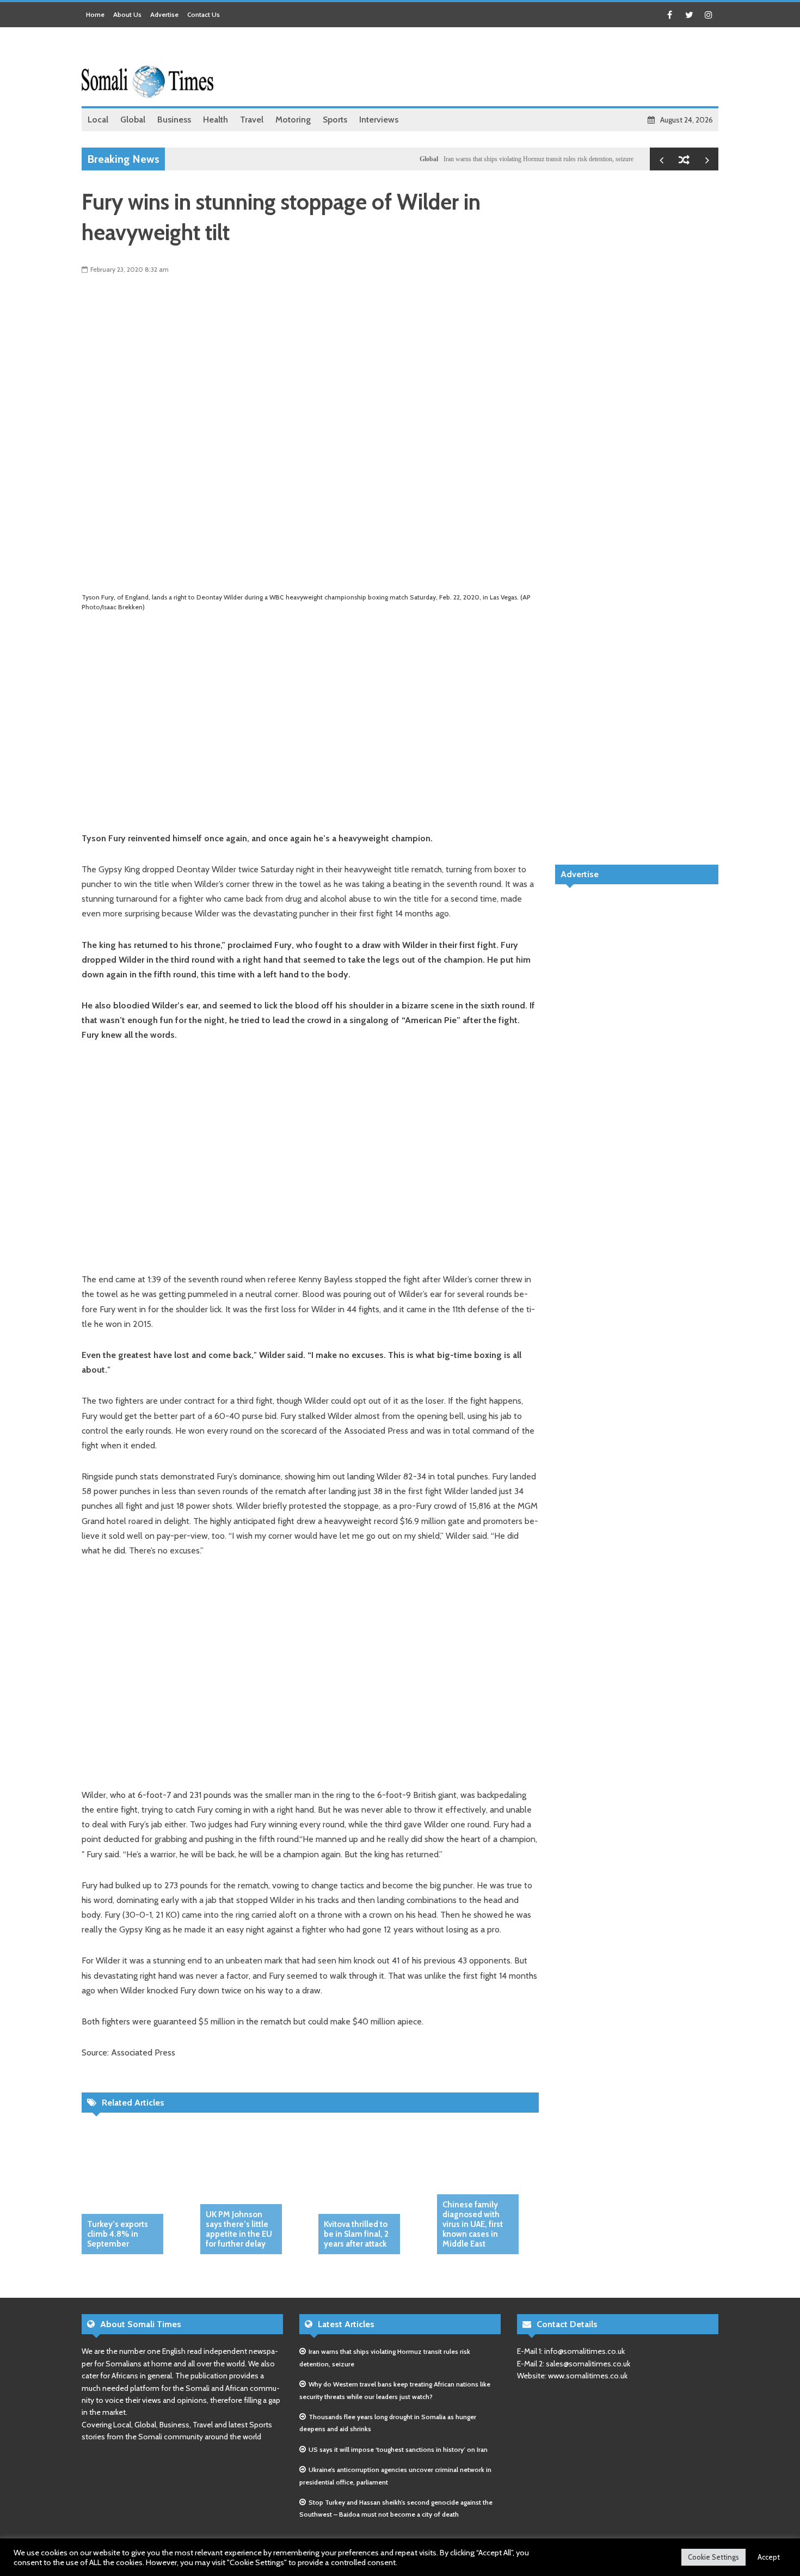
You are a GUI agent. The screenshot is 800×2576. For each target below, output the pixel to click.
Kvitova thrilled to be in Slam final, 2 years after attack (356, 2234)
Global (392, 159)
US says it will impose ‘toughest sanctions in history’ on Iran (398, 2449)
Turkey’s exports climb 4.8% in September (118, 2234)
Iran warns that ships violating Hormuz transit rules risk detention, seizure (502, 159)
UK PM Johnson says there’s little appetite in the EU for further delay (239, 2229)
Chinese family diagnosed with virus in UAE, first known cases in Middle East (473, 2224)
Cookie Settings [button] (713, 2557)
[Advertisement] (520, 68)
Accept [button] (769, 2557)
